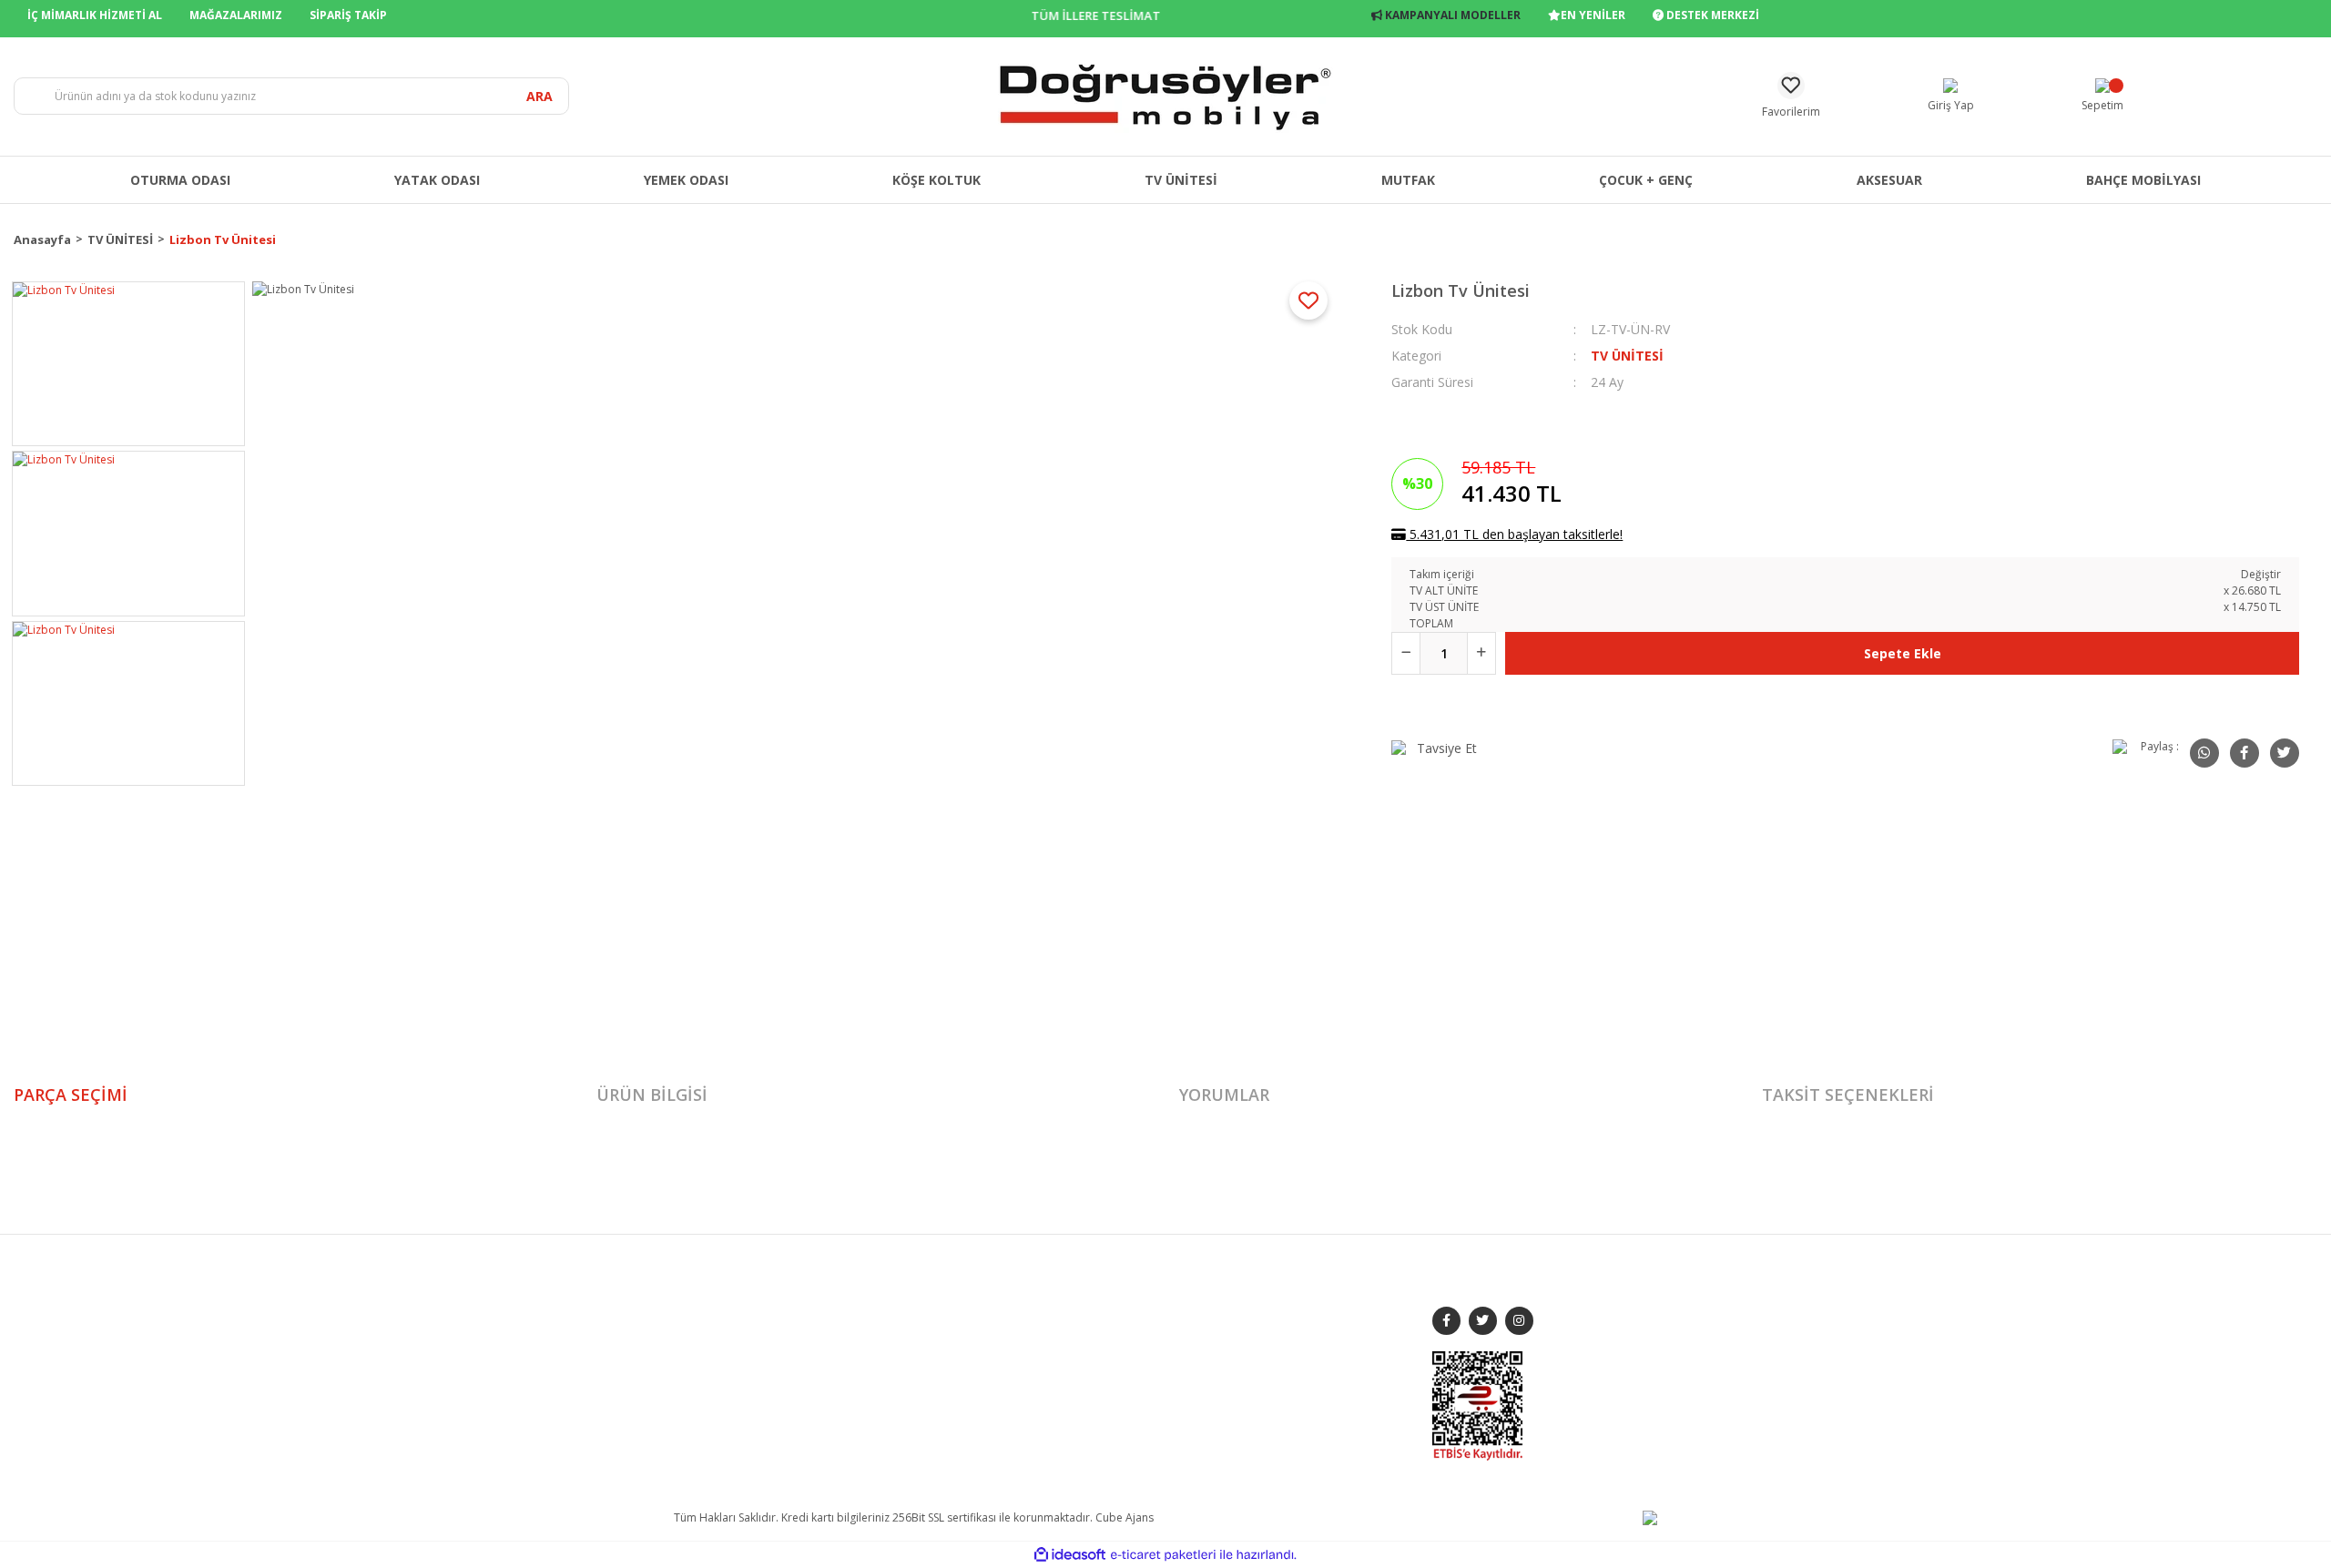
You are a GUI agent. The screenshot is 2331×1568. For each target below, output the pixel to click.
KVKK (1065, 1432)
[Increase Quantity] (1481, 653)
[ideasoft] (1070, 1555)
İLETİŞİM (694, 1355)
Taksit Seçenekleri (1848, 1095)
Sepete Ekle (1903, 653)
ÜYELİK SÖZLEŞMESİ (1102, 1406)
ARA (539, 96)
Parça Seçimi (71, 1095)
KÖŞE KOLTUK (899, 1406)
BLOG (689, 1381)
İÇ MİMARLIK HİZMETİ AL (95, 15)
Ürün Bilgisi (652, 1095)
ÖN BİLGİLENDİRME (1101, 1381)
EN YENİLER (1593, 15)
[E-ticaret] (1163, 1555)
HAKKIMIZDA (707, 1304)
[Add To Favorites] (1308, 300)
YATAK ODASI (898, 1355)
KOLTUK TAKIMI (903, 1304)
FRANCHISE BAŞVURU (728, 1406)
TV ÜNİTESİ (1627, 356)
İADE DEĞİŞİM (1087, 1355)
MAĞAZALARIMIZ (236, 15)
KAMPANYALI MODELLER (1451, 15)
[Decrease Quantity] (1406, 653)
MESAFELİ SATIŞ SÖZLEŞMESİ (1124, 1304)
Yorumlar (1224, 1095)
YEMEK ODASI (897, 1330)
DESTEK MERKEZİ (1711, 15)
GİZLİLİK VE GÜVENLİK (1107, 1330)
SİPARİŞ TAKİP (348, 15)
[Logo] (1165, 95)
